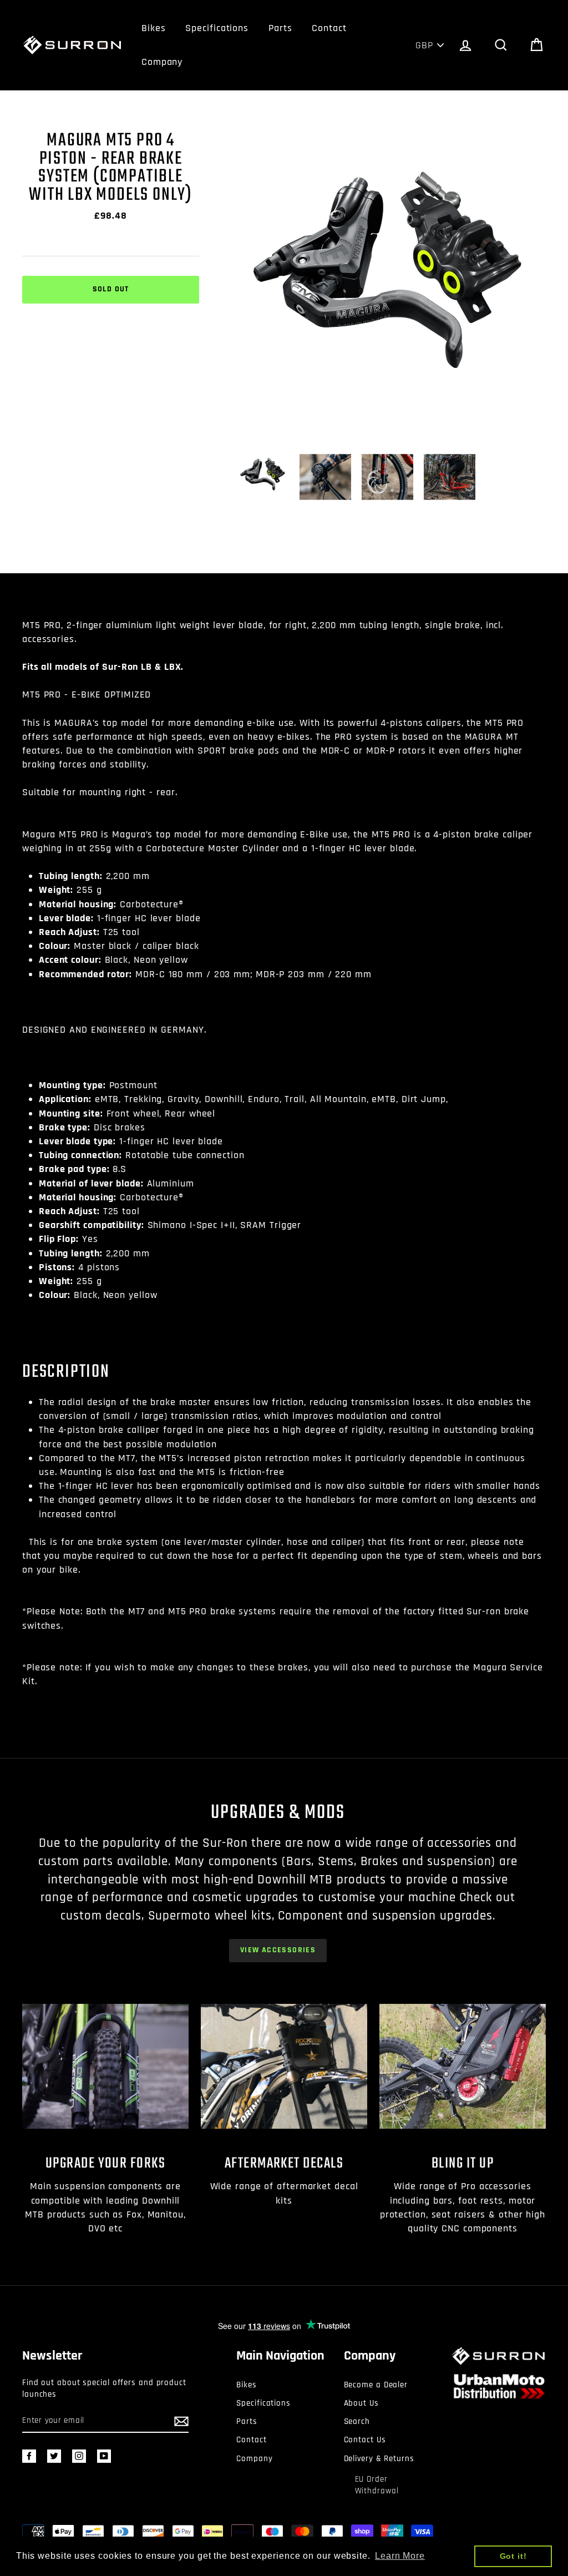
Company (162, 62)
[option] (391, 287)
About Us (361, 2403)
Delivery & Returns (379, 2459)
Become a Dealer (376, 2385)
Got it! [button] (513, 2556)
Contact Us (365, 2440)
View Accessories (278, 1950)
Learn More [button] (400, 2556)
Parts (280, 28)
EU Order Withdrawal (377, 2485)
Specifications (217, 28)
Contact (329, 28)
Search (357, 2421)
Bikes (154, 28)
